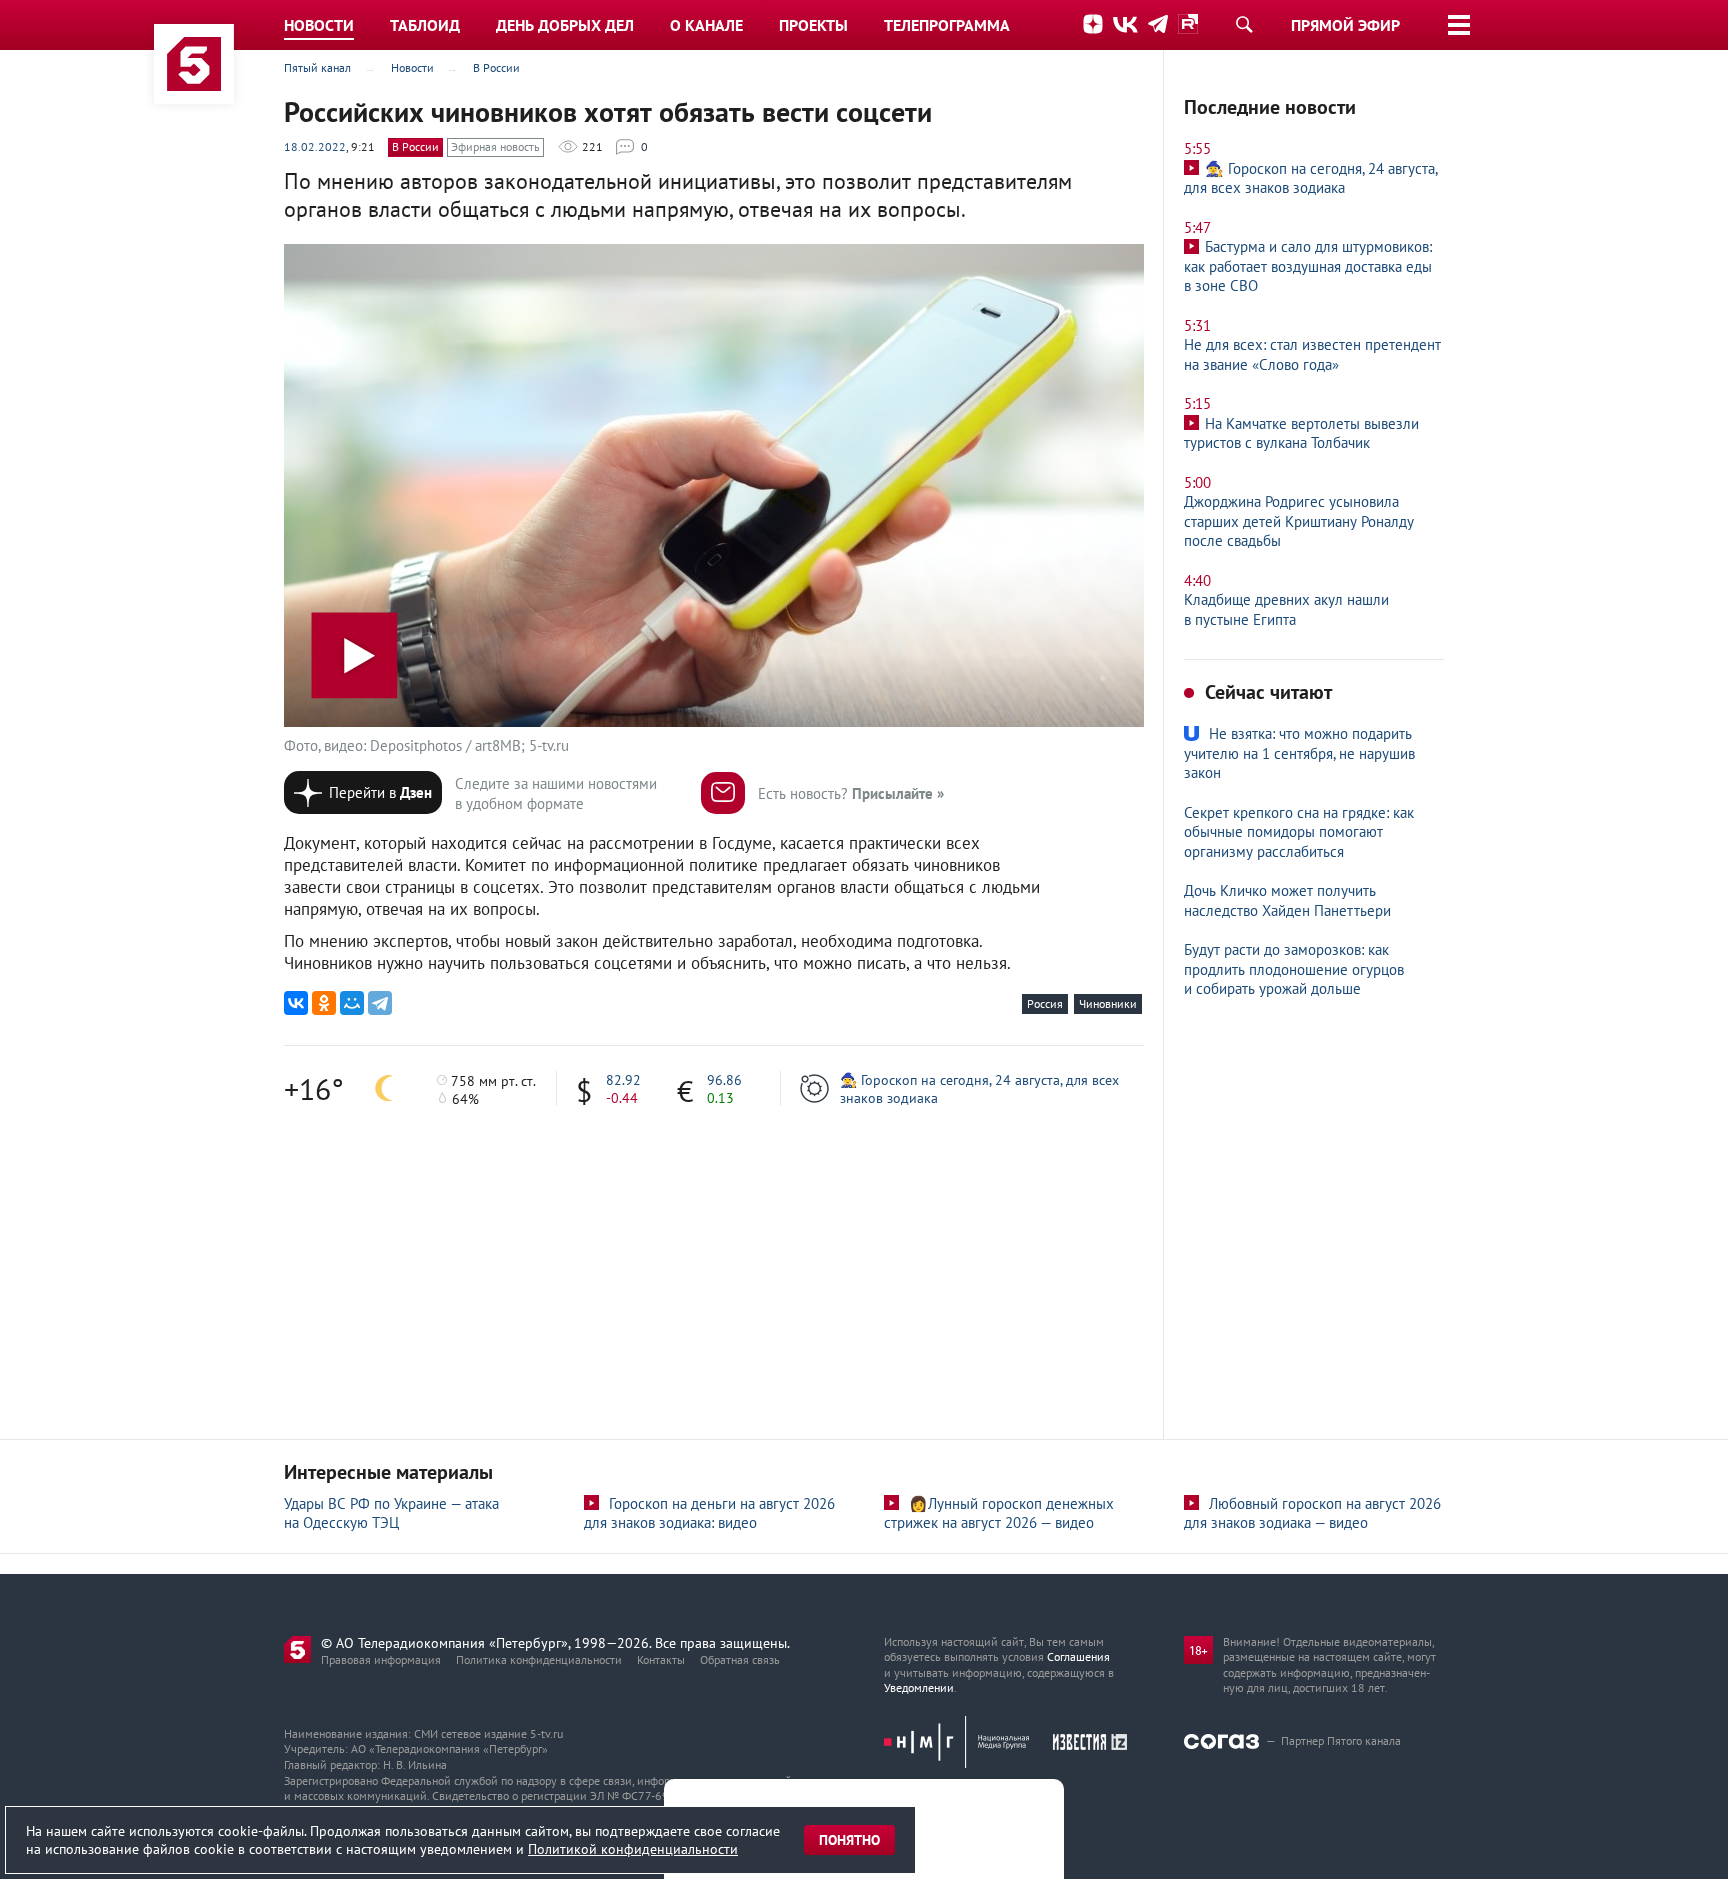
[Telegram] (380, 1003)
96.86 (724, 1080)
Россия (1045, 1003)
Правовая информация (381, 1659)
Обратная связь (740, 1659)
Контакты (661, 1659)
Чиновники (1108, 1003)
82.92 (623, 1080)
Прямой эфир (1345, 25)
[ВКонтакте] (296, 1003)
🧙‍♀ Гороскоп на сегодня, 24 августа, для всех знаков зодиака (979, 1089)
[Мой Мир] (352, 1003)
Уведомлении (919, 1687)
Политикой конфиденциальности (633, 1849)
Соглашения (1078, 1656)
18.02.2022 (315, 146)
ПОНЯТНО (849, 1840)
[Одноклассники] (324, 1003)
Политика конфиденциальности (539, 1659)
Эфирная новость (495, 146)
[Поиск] (1244, 24)
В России (415, 146)
